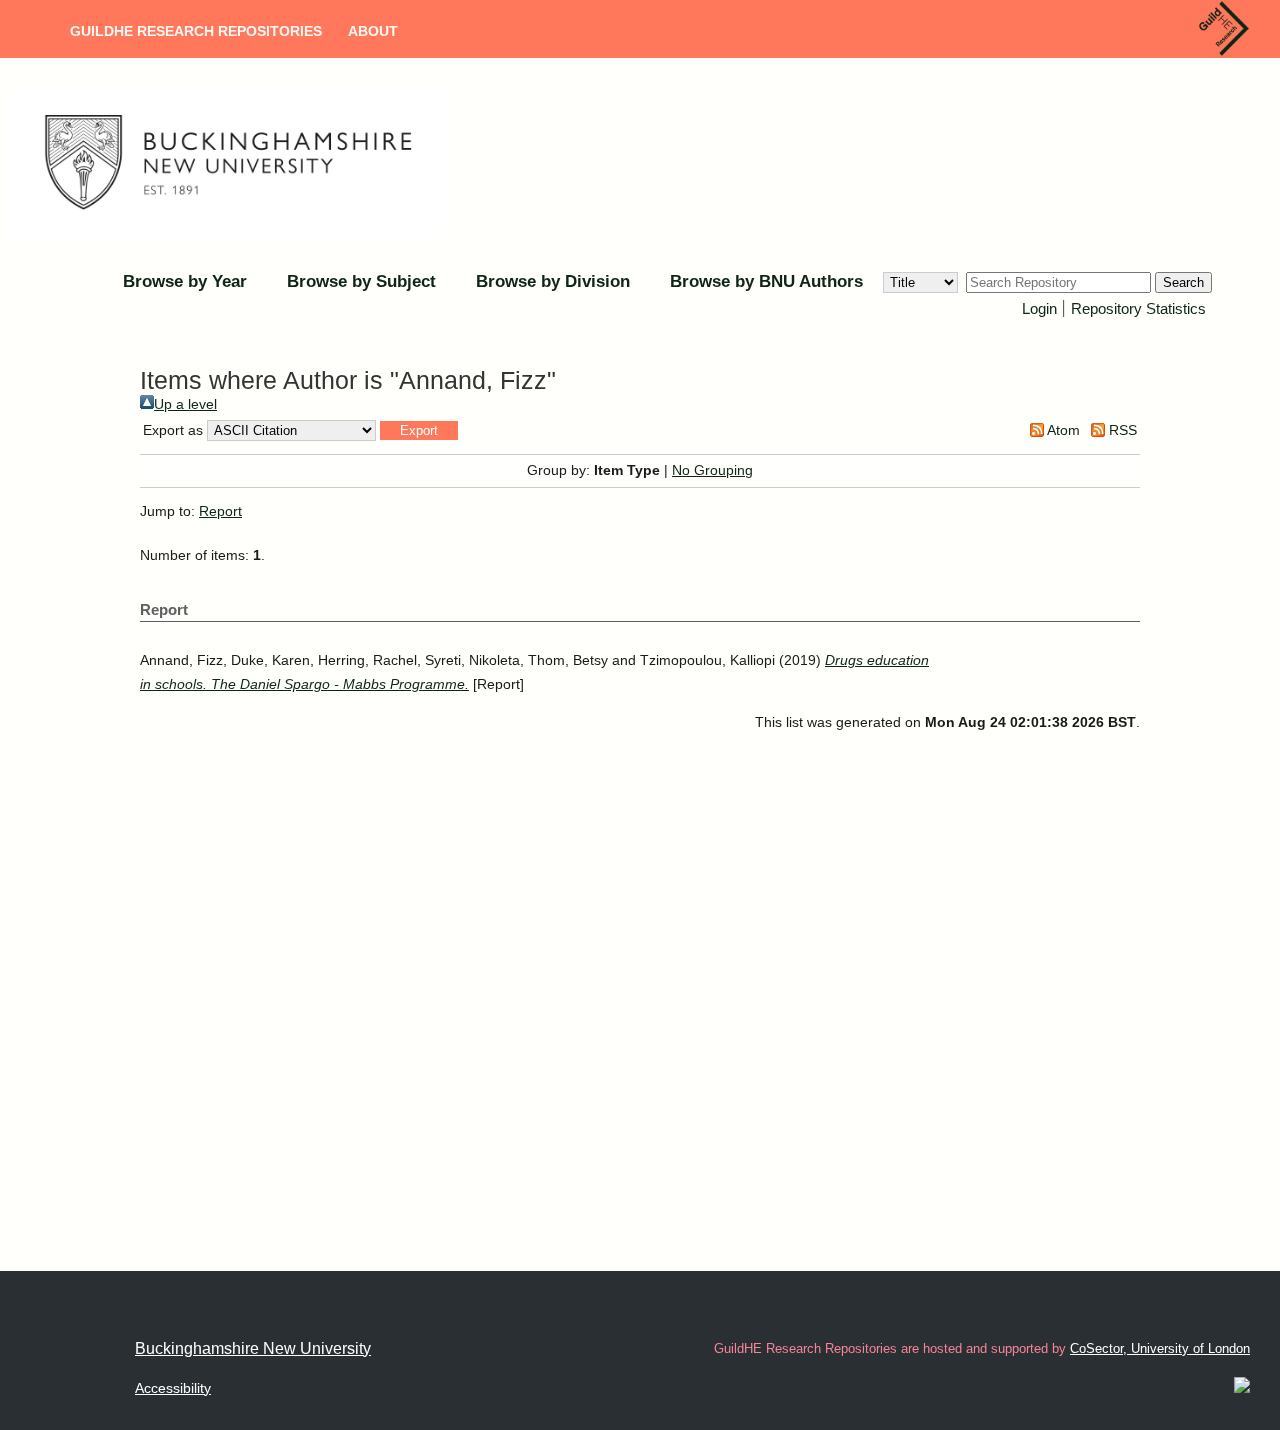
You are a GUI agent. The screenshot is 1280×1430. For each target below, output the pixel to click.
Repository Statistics (1138, 308)
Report (220, 511)
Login (1039, 308)
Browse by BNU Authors (766, 281)
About (373, 31)
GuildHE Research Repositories (196, 31)
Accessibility (173, 1388)
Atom (1062, 430)
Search (1183, 282)
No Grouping (712, 470)
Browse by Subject (361, 281)
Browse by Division (553, 281)
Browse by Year (185, 281)
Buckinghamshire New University (253, 1348)
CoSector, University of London (1160, 1348)
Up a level (185, 404)
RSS (1121, 430)
